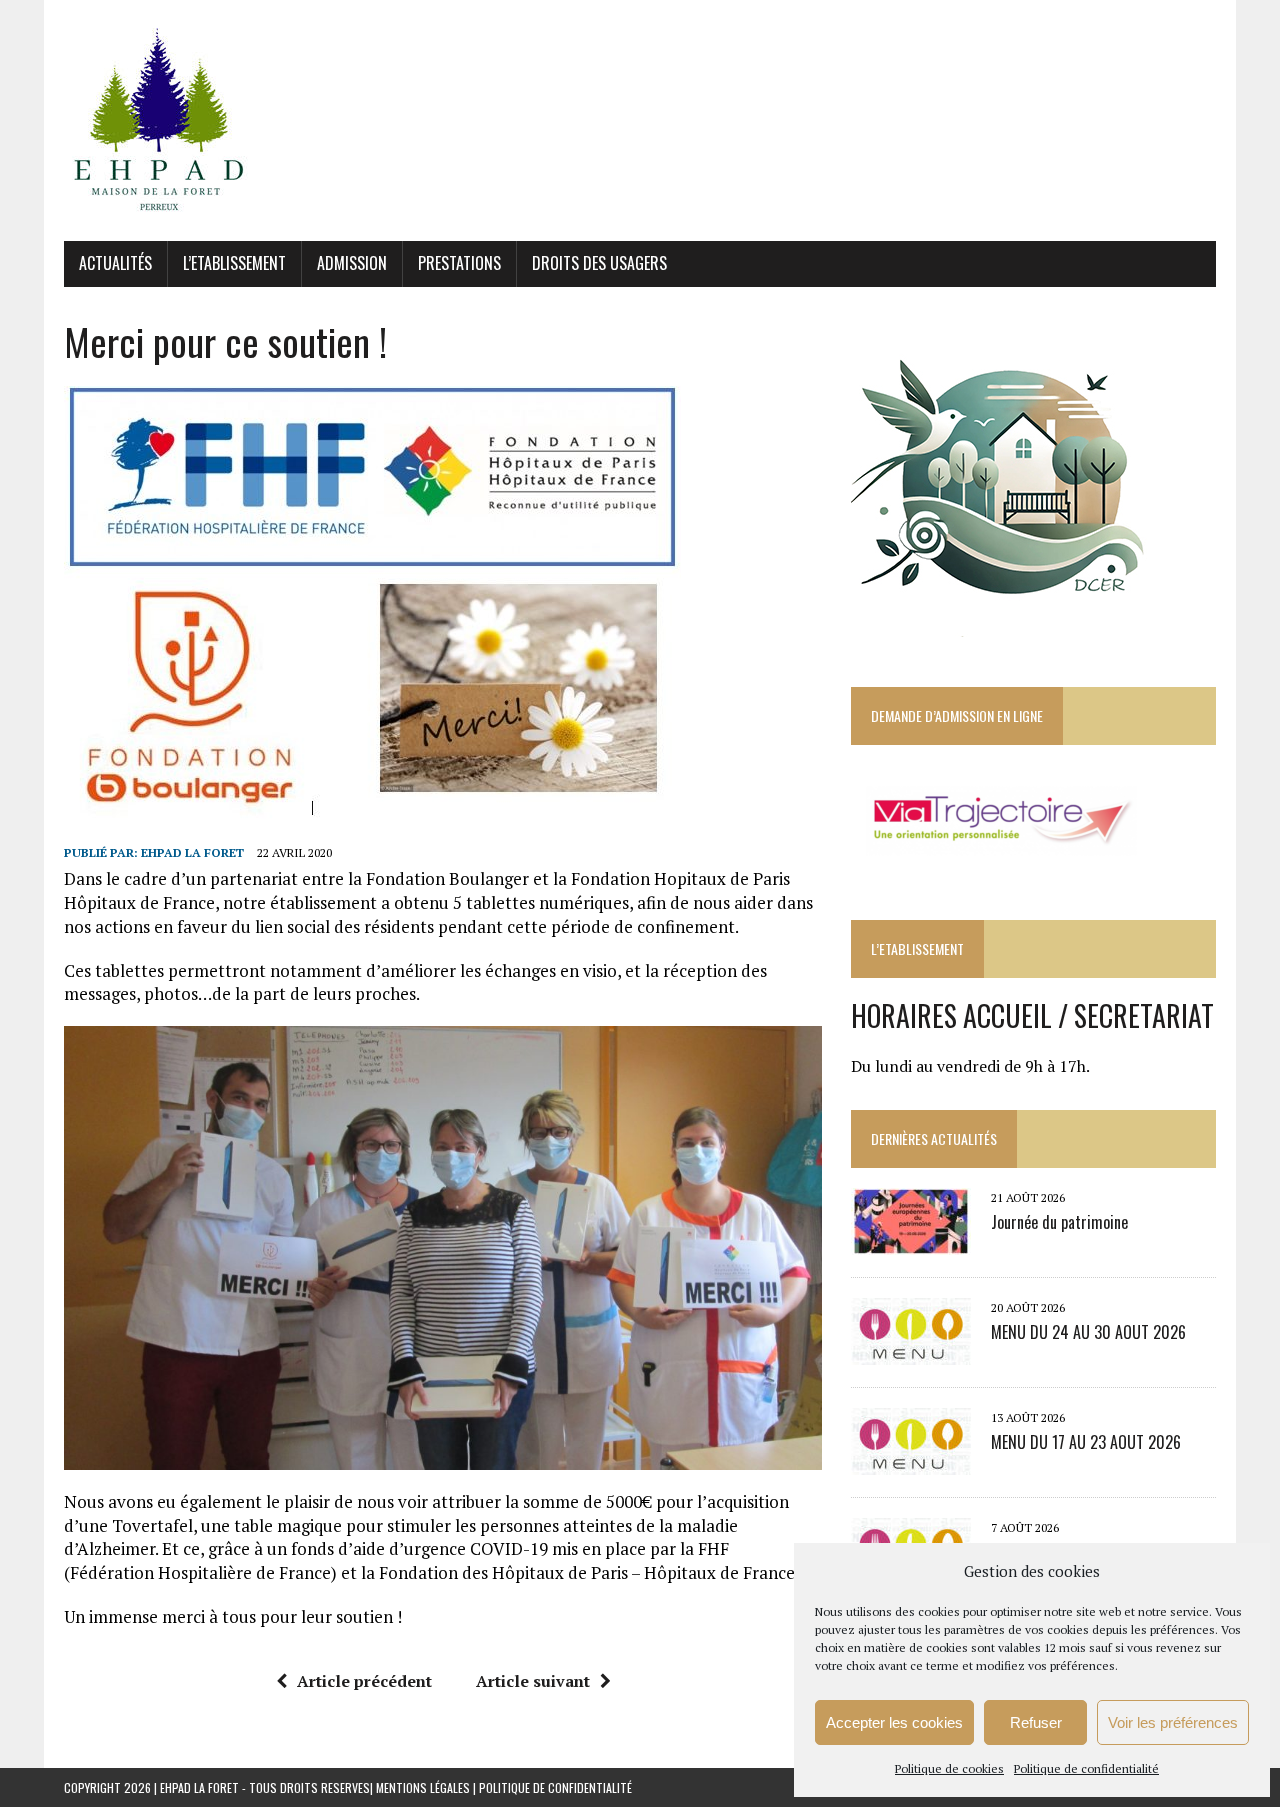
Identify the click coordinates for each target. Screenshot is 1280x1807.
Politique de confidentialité (1086, 1768)
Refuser (1036, 1722)
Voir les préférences (1173, 1722)
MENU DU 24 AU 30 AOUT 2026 (1088, 1332)
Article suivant (533, 1681)
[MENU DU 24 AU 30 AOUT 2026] (911, 1352)
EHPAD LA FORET (192, 852)
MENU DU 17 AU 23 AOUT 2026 (1086, 1442)
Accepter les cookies (894, 1722)
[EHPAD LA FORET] (640, 120)
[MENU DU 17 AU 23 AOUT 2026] (911, 1462)
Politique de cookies (949, 1768)
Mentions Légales (423, 1787)
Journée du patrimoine (1059, 1222)
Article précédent (364, 1681)
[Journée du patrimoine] (911, 1242)
